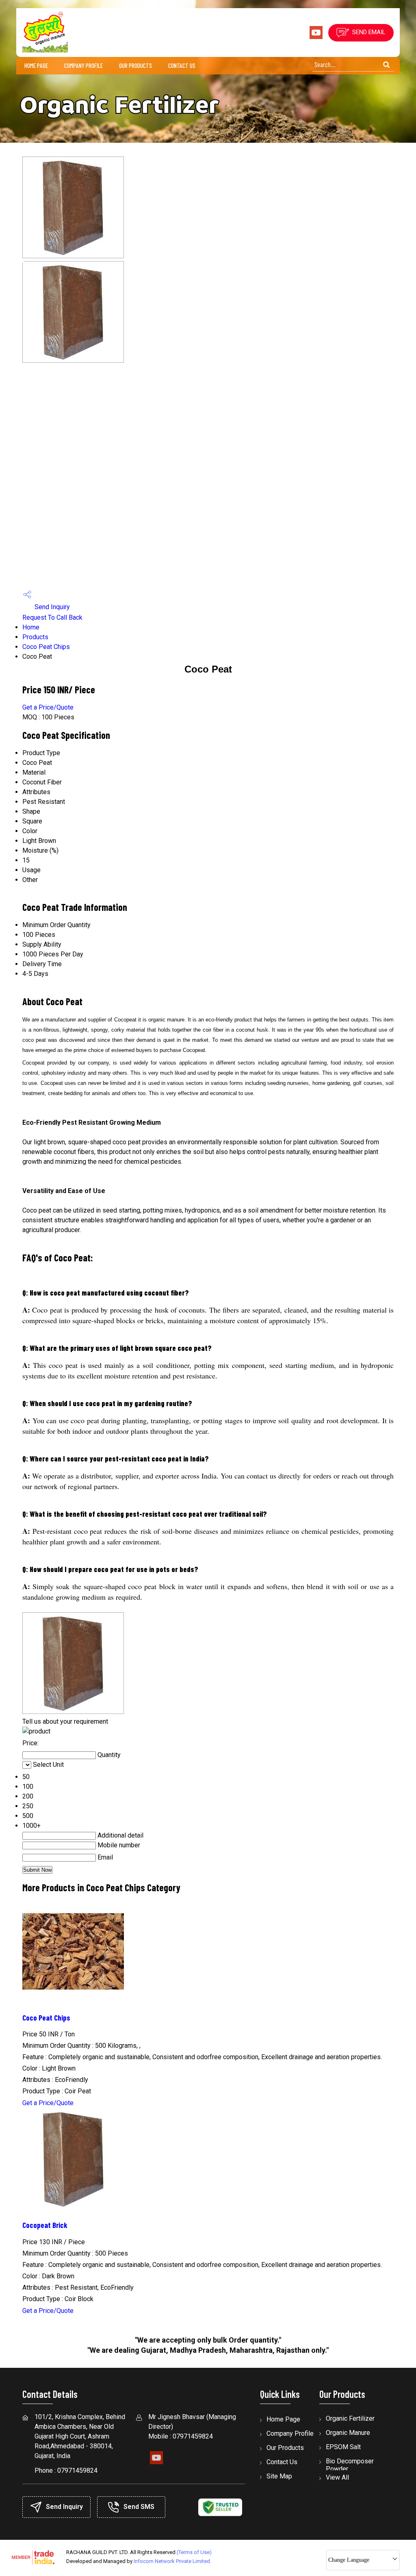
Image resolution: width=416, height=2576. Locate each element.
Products (35, 637)
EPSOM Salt (343, 2447)
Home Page (36, 65)
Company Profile (83, 65)
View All (337, 2477)
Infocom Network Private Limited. (172, 2561)
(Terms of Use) (194, 2552)
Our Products (135, 65)
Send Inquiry (51, 607)
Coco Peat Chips (46, 647)
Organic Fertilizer (350, 2418)
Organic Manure (348, 2433)
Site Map (279, 2476)
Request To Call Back (52, 617)
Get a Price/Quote (48, 707)
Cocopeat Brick (45, 2225)
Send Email (368, 32)
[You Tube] (316, 37)
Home (31, 627)
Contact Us (182, 65)
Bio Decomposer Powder (350, 2465)
